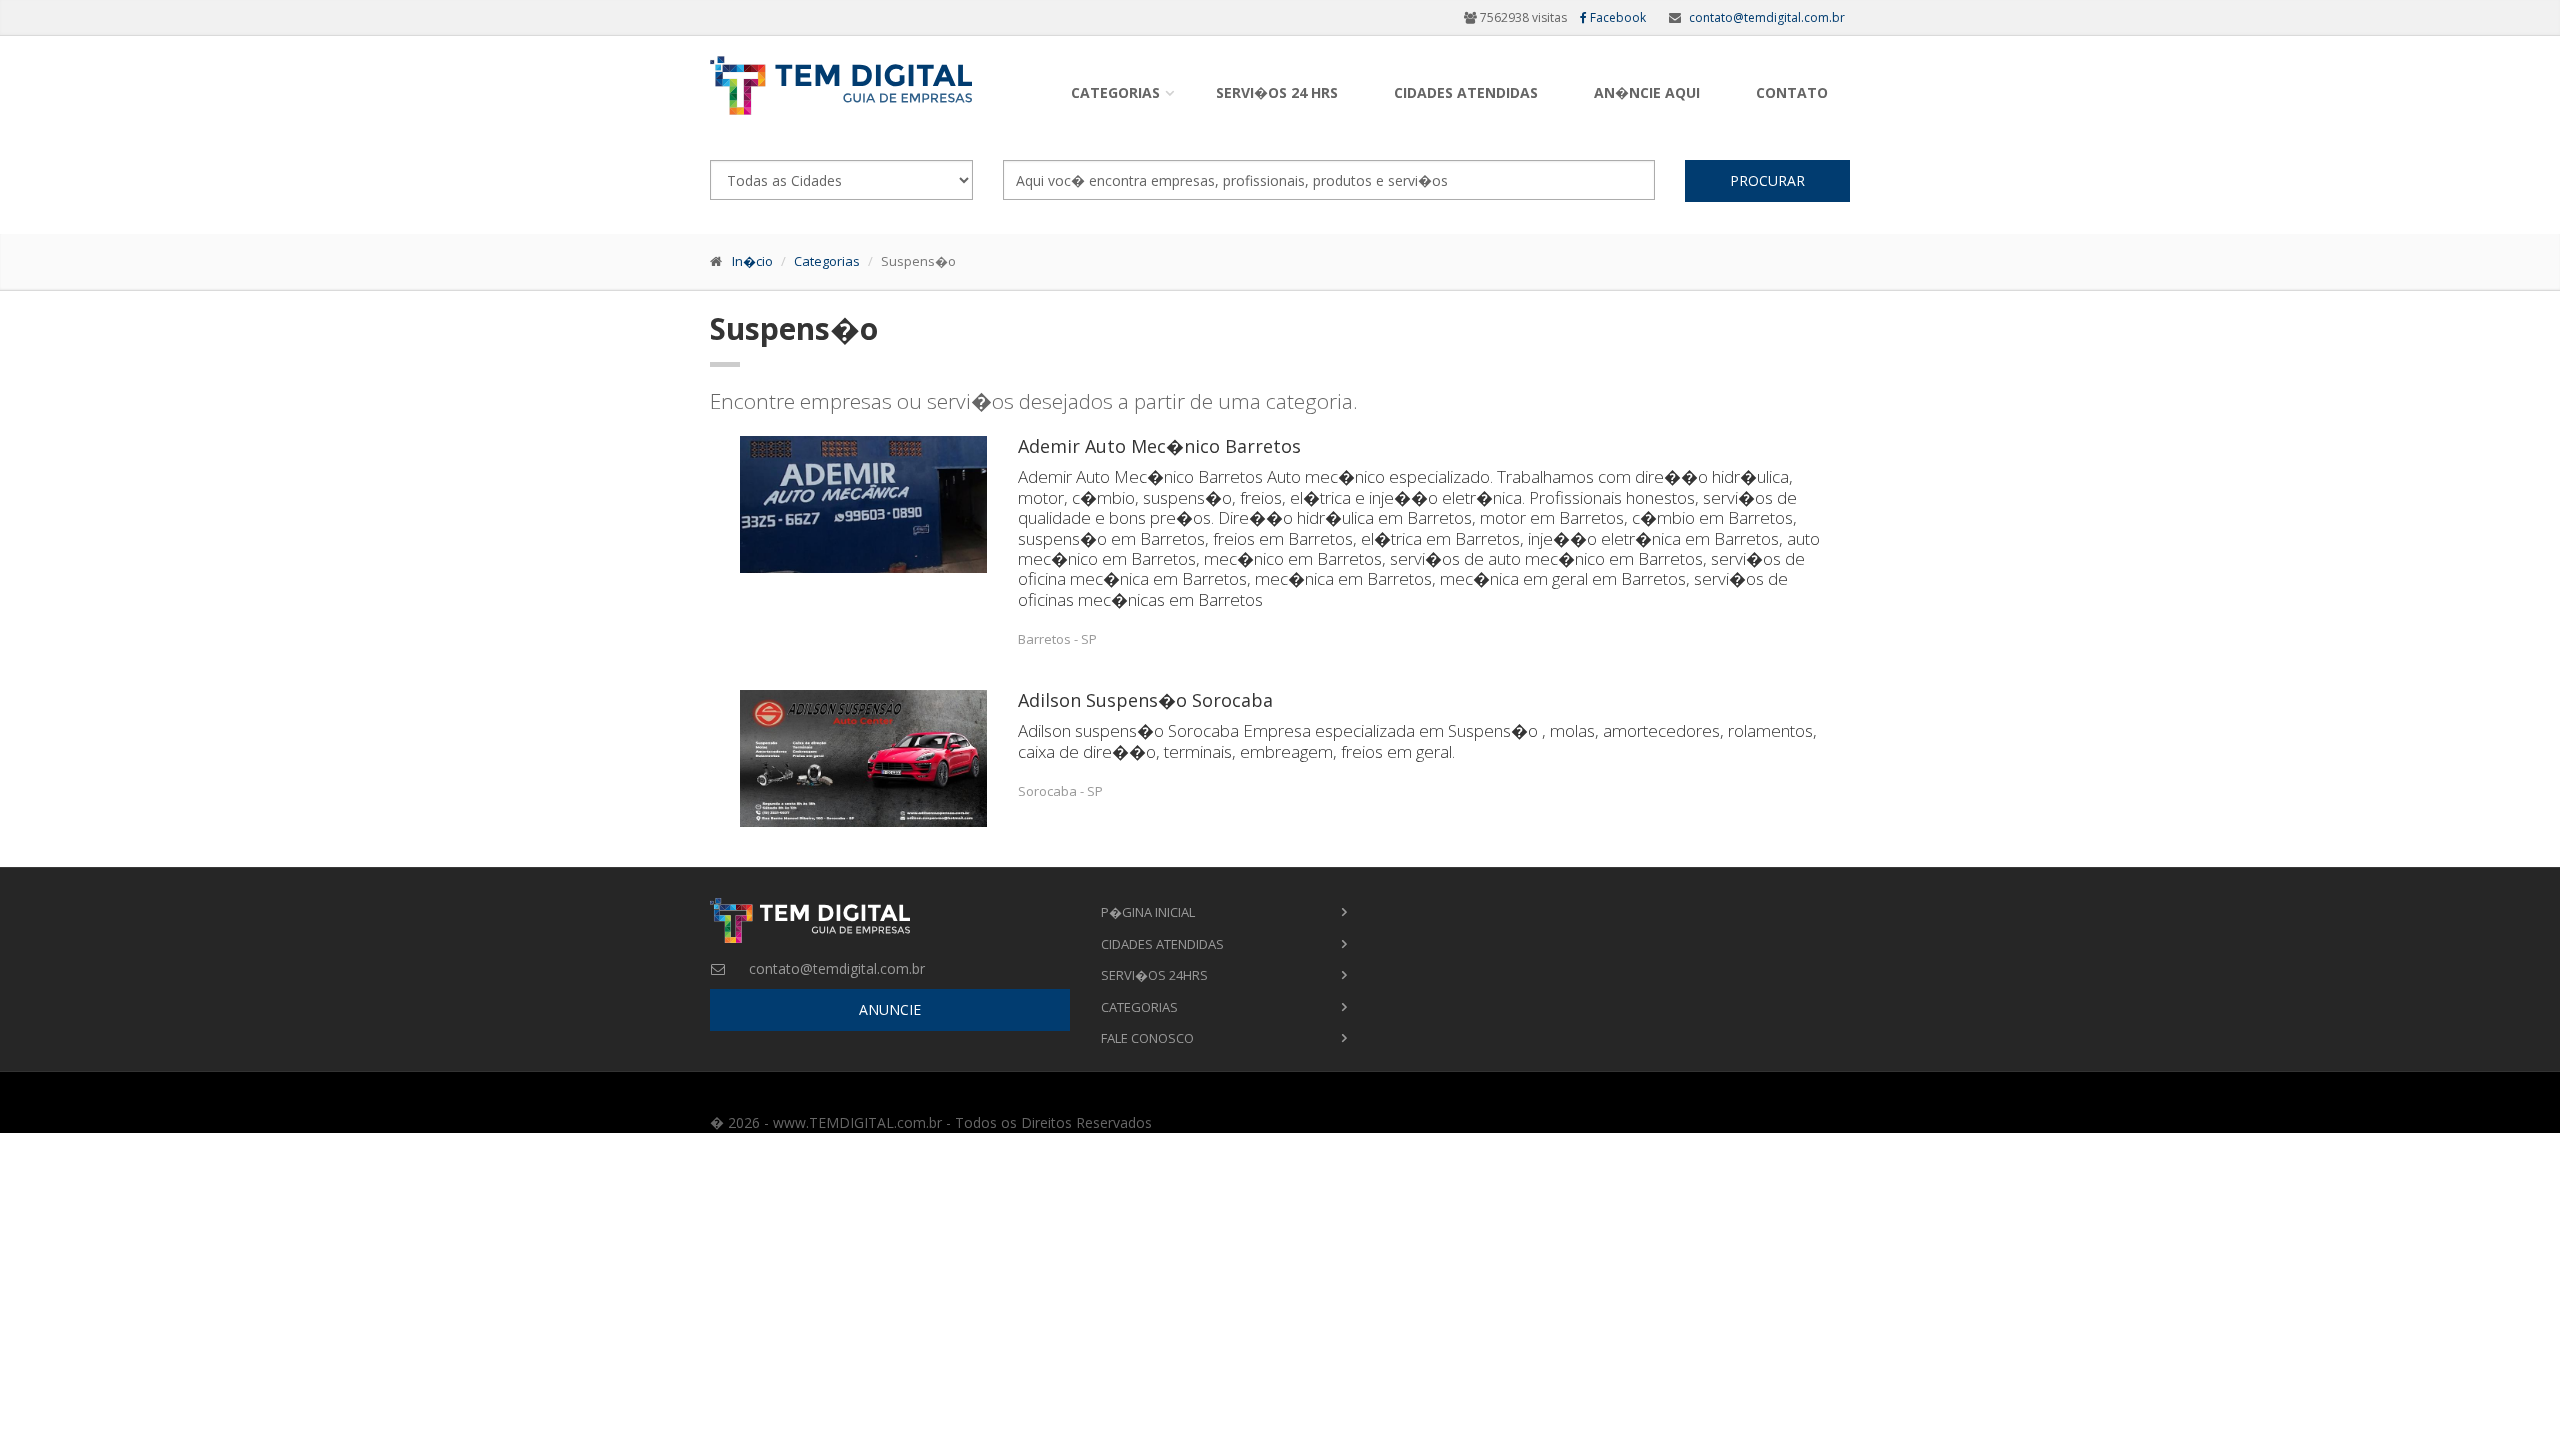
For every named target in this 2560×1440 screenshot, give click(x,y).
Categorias (1115, 92)
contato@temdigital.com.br (1767, 17)
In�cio (752, 261)
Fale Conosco (1147, 1038)
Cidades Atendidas (1466, 92)
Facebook (1616, 17)
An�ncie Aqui (1647, 92)
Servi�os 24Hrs (1154, 975)
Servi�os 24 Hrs (1277, 92)
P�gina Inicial (1148, 912)
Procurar (1767, 180)
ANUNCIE (890, 1009)
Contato (1792, 92)
